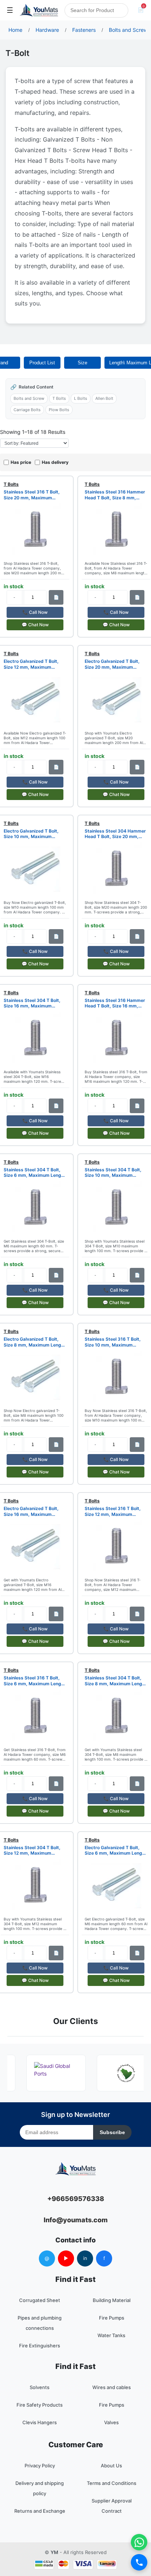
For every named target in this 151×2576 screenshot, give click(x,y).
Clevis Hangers (40, 2422)
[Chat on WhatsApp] (139, 2542)
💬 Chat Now (35, 625)
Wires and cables (112, 2387)
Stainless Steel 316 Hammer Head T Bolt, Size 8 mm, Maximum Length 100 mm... (115, 495)
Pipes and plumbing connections (40, 2323)
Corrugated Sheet (40, 2300)
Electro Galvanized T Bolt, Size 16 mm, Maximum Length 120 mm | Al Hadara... (34, 1511)
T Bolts (59, 398)
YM (54, 2552)
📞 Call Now (35, 612)
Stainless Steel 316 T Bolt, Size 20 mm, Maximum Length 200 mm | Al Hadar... (33, 495)
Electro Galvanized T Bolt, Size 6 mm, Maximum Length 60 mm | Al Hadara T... (116, 1850)
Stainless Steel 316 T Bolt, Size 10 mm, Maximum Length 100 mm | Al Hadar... (114, 1342)
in (85, 2258)
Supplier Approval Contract (112, 2506)
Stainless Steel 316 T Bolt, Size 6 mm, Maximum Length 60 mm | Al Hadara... (35, 1681)
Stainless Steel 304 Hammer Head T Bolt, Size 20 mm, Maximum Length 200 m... (115, 834)
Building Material (112, 2300)
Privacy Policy (40, 2466)
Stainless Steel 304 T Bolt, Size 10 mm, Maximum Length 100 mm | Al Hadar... (114, 1173)
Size (82, 363)
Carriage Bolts (27, 410)
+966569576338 (76, 2199)
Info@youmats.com (76, 2220)
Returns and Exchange (40, 2511)
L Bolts (81, 398)
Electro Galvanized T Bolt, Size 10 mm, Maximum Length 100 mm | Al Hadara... (34, 834)
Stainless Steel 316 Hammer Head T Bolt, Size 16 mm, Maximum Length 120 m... (115, 1003)
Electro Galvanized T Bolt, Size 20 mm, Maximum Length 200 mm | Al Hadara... (116, 664)
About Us (111, 2466)
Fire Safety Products (40, 2405)
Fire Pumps (112, 2318)
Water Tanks (111, 2335)
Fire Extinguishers (40, 2346)
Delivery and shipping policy (40, 2488)
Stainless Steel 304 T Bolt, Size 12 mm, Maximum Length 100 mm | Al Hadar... (33, 1850)
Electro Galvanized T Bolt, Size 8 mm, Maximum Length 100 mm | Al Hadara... (35, 1342)
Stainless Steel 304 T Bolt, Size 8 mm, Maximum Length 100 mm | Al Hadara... (116, 1681)
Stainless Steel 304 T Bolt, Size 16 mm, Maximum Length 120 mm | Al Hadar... (33, 1003)
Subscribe (112, 2132)
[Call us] (139, 2562)
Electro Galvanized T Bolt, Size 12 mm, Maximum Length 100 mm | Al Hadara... (34, 664)
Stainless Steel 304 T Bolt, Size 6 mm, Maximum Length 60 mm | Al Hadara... (35, 1173)
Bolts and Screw (29, 398)
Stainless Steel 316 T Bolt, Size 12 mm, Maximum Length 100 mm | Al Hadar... (114, 1511)
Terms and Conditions (112, 2483)
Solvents (40, 2387)
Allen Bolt (104, 398)
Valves (111, 2422)
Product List (42, 363)
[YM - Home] (39, 10)
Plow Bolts (59, 410)
